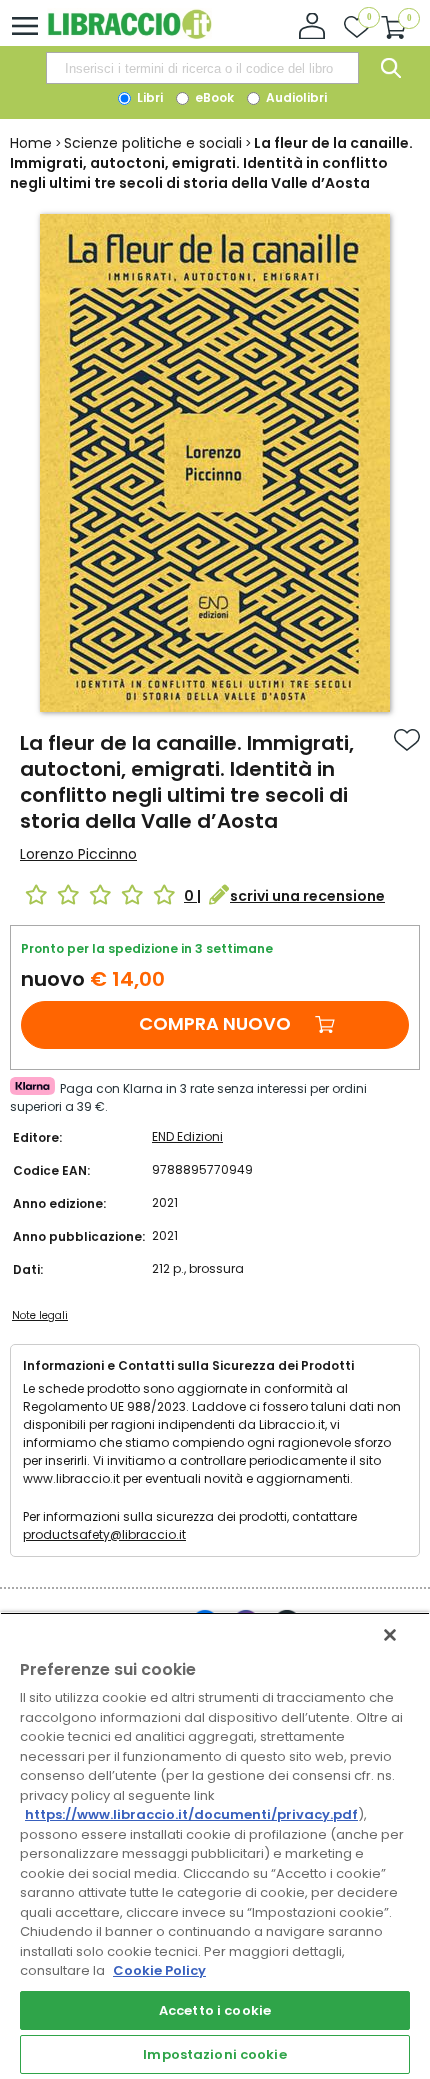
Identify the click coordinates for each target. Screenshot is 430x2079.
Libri (148, 97)
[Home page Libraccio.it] (129, 34)
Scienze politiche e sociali (153, 143)
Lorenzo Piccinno (78, 854)
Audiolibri (295, 97)
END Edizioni (187, 1136)
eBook (213, 97)
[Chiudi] (390, 1635)
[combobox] (202, 68)
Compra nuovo (215, 1023)
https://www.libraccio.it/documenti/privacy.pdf (191, 1814)
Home (31, 143)
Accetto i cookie (215, 2010)
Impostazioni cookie (214, 2054)
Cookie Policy (159, 1970)
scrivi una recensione (307, 896)
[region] (215, 1845)
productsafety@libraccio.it (104, 1534)
